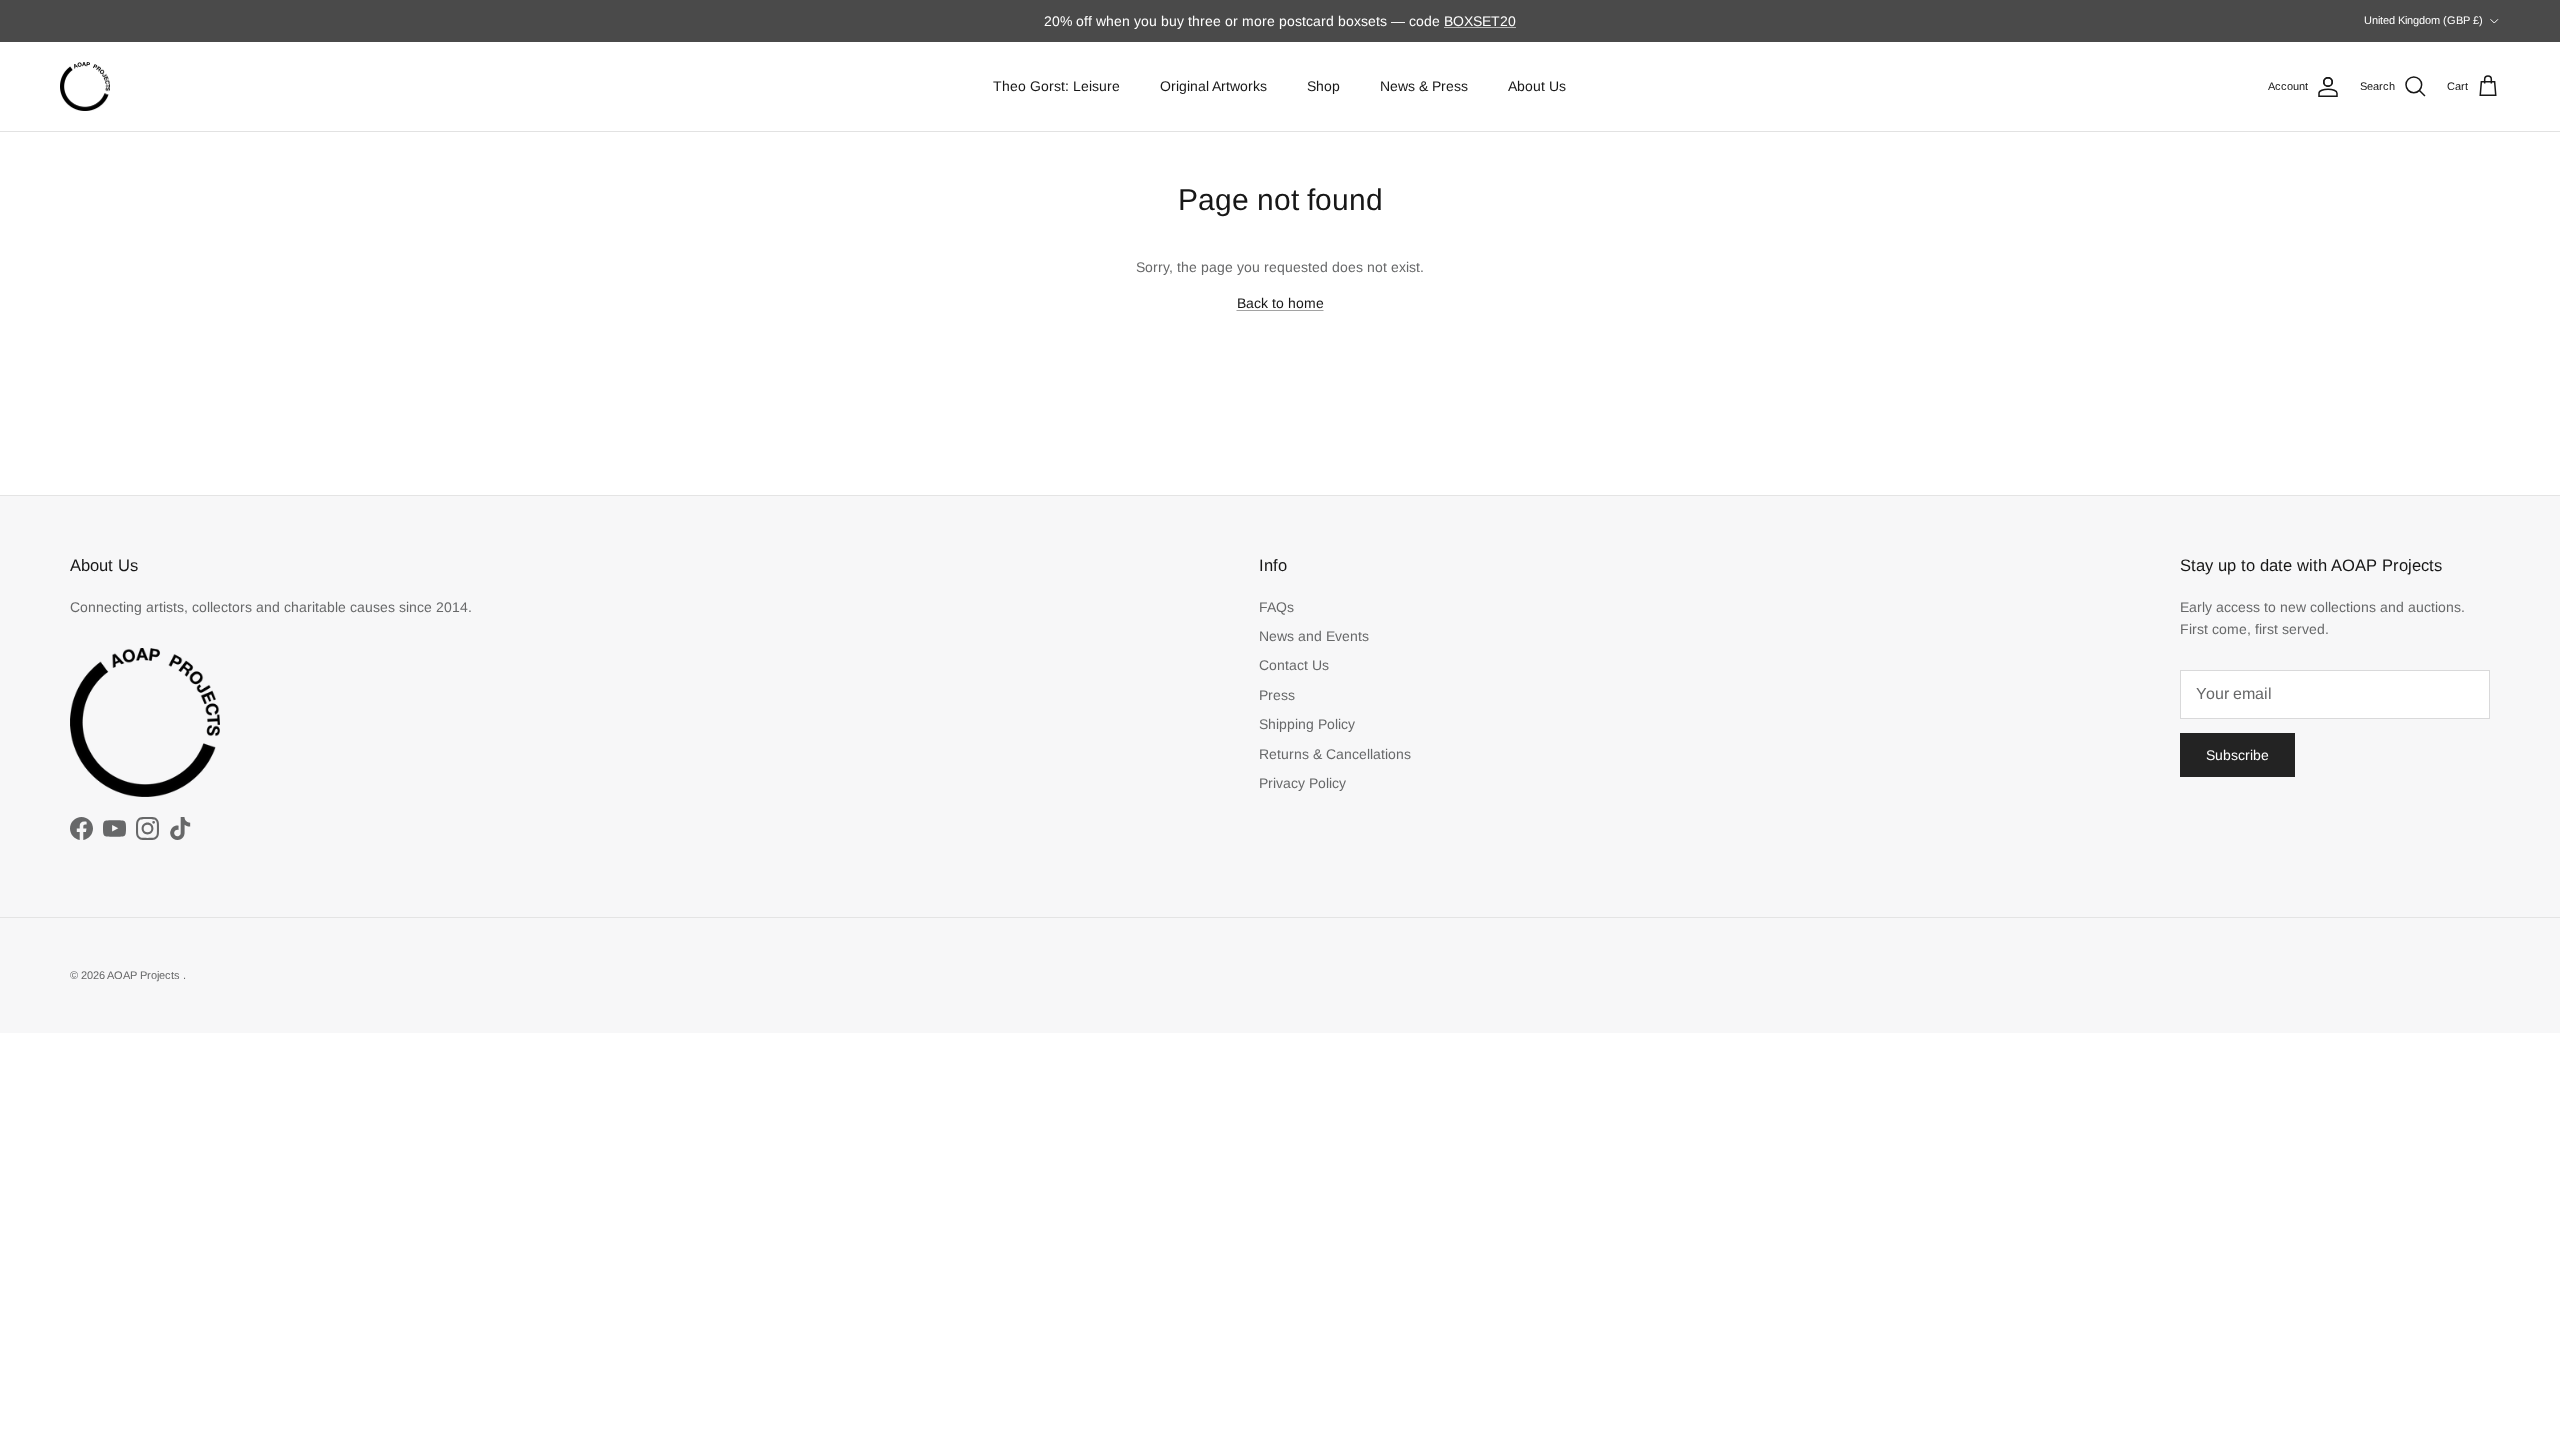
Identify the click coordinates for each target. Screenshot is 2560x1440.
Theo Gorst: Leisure (1056, 86)
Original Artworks (1213, 86)
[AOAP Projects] (85, 87)
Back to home (1280, 303)
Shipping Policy (1307, 724)
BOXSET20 (1480, 21)
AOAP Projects (145, 975)
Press (1277, 695)
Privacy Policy (1302, 783)
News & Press (1424, 86)
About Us (1537, 86)
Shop (1323, 86)
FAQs (1276, 607)
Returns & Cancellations (1335, 754)
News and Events (1314, 636)
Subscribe (2237, 755)
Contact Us (1294, 665)
